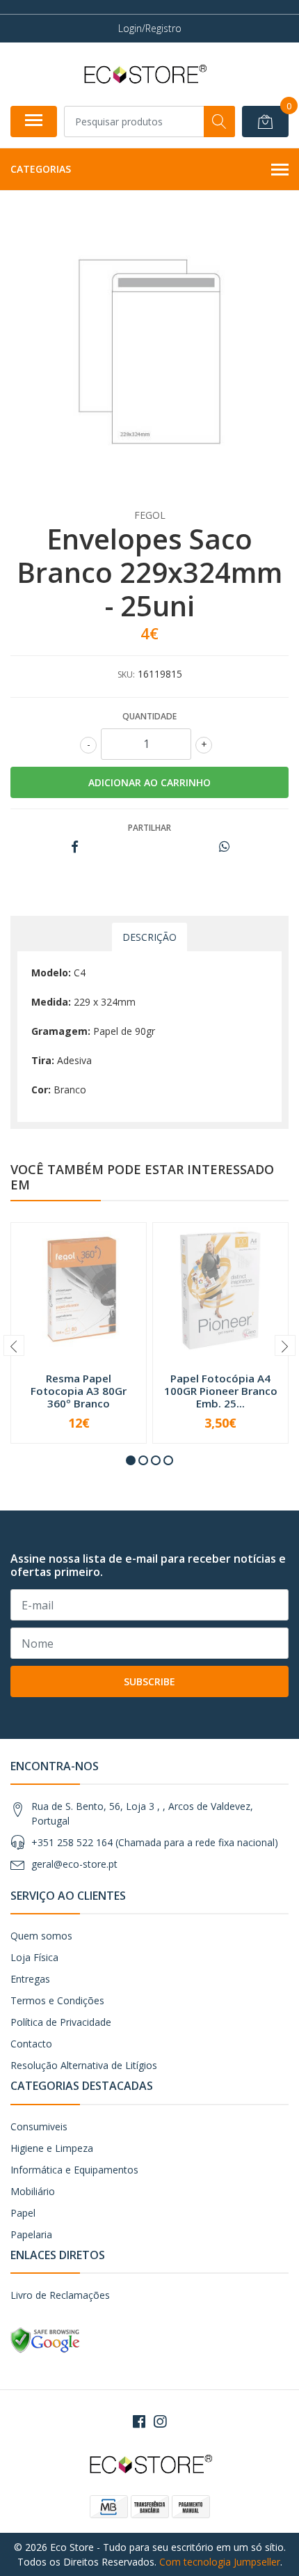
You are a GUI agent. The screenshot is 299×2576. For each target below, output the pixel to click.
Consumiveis (39, 2126)
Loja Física (34, 1957)
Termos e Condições (57, 2000)
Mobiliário (33, 2191)
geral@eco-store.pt (74, 1864)
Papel (23, 2213)
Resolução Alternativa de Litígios (84, 2065)
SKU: (126, 674)
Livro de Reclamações (60, 2295)
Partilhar (149, 828)
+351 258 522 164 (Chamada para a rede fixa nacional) (155, 1842)
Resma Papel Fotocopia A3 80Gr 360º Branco (79, 1391)
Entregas (30, 1979)
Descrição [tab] (149, 937)
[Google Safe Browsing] (45, 2340)
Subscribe (149, 1681)
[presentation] (14, 1345)
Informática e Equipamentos (74, 2170)
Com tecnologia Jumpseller (220, 2562)
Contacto (31, 2044)
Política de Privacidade (61, 2022)
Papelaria (31, 2234)
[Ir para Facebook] (139, 2421)
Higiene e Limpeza (52, 2148)
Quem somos (41, 1936)
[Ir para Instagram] (160, 2421)
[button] (131, 1460)
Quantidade (149, 716)
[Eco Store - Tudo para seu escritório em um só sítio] (144, 74)
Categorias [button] (41, 169)
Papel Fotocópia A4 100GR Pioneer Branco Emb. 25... (221, 1391)
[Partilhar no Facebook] (75, 847)
